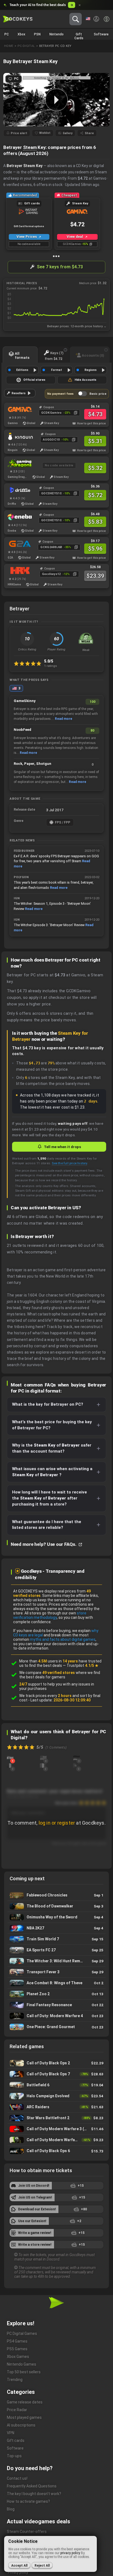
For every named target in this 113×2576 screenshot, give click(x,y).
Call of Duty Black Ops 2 (56, 2063)
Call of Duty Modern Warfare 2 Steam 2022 (56, 2140)
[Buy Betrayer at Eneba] (17, 517)
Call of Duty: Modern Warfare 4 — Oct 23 (56, 2016)
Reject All (42, 2566)
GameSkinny (25, 701)
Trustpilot (83, 1665)
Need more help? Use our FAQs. (44, 1544)
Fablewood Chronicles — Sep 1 (56, 1895)
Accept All (19, 2566)
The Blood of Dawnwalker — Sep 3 (56, 1906)
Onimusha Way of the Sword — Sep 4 (56, 1917)
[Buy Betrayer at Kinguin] (17, 436)
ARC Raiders (56, 2107)
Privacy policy (18, 2572)
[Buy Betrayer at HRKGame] (17, 571)
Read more (63, 719)
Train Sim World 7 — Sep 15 (56, 1939)
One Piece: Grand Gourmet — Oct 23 (56, 2027)
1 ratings (51, 666)
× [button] (80, 5)
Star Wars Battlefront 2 (56, 2118)
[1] (10, 1757)
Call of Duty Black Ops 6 (56, 2151)
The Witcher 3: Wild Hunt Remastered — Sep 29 (56, 1961)
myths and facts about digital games (63, 1639)
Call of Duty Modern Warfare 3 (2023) (56, 2129)
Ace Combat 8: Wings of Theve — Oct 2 (56, 1983)
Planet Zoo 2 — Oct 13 (56, 1994)
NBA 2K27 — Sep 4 (56, 1928)
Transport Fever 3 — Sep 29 (56, 1972)
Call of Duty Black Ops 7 (56, 2074)
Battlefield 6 (56, 2085)
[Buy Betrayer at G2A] (17, 544)
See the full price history (69, 1163)
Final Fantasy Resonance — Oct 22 (56, 2005)
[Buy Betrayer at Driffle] (17, 490)
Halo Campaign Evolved (56, 2096)
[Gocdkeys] (18, 19)
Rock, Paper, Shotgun (33, 764)
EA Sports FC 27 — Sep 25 (56, 1950)
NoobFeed (22, 730)
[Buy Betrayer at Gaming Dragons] (17, 463)
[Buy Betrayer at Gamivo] (17, 409)
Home (9, 46)
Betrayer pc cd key (55, 46)
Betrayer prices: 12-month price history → (77, 326)
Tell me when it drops (62, 1147)
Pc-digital (26, 46)
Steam (30, 147)
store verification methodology (50, 1615)
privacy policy (70, 2553)
